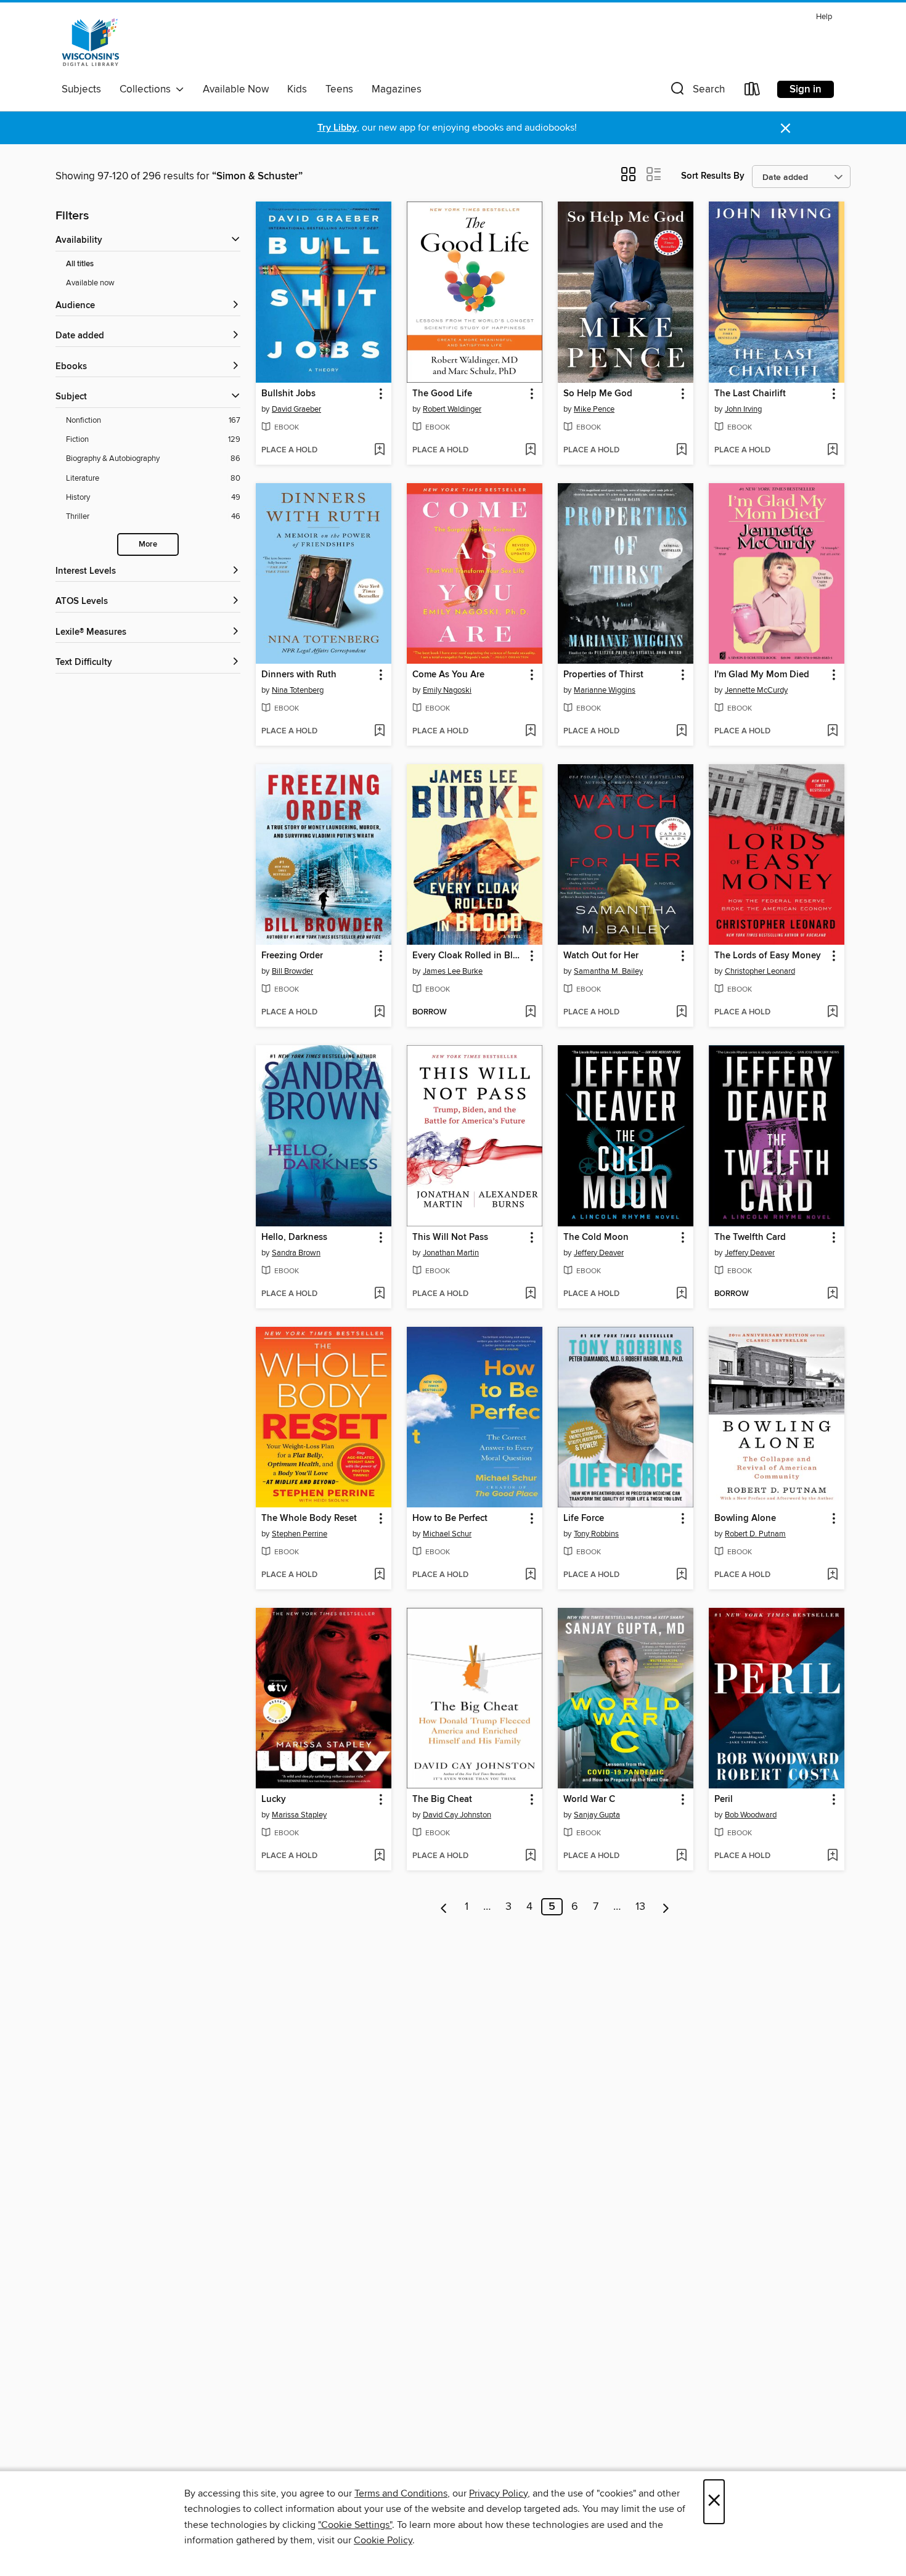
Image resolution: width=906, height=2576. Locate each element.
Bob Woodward (751, 1815)
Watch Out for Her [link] (601, 956)
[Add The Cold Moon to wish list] (681, 1294)
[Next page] (666, 1907)
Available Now (236, 89)
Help (824, 17)
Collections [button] (148, 89)
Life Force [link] (584, 1518)
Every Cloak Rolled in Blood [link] (469, 956)
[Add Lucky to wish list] (379, 1856)
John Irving (743, 409)
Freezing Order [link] (292, 956)
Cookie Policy (383, 2540)
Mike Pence (594, 409)
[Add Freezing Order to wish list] (379, 1013)
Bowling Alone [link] (745, 1518)
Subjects (81, 89)
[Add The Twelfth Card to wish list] (832, 1294)
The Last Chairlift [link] (750, 394)
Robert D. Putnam (755, 1534)
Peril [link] (724, 1800)
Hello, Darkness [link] (294, 1237)
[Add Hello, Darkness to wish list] (379, 1294)
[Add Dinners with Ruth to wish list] (379, 732)
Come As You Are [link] (448, 675)
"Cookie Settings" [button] (355, 2525)
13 (640, 1907)
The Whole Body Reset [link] (309, 1518)
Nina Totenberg (298, 690)
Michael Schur (447, 1534)
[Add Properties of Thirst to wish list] (681, 732)
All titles (80, 264)
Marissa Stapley (299, 1815)
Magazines (397, 89)
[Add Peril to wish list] (832, 1856)
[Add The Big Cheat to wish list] (530, 1856)
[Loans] (753, 92)
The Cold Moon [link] (596, 1237)
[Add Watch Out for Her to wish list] (681, 1013)
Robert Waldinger (452, 409)
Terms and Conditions (401, 2493)
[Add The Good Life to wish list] (530, 450)
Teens (339, 89)
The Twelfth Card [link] (750, 1237)
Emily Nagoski (447, 690)
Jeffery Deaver (599, 1253)
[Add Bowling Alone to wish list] (832, 1575)
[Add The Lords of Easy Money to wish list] (832, 1013)
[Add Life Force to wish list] (681, 1575)
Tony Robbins (596, 1534)
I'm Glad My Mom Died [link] (762, 675)
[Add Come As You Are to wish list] (530, 732)
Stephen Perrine (300, 1534)
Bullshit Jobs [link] (288, 394)
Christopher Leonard (760, 971)
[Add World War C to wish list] (681, 1856)
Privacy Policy (498, 2493)
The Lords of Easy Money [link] (768, 956)
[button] (696, 92)
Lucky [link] (274, 1800)
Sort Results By (713, 176)
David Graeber (296, 409)
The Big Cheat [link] (442, 1800)
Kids (297, 89)
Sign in (806, 89)
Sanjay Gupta (597, 1815)
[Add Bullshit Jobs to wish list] (379, 450)
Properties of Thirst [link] (603, 675)
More (148, 544)
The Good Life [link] (442, 394)
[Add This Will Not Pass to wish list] (530, 1294)
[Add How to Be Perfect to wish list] (530, 1575)
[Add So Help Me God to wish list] (681, 450)
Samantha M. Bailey (608, 971)
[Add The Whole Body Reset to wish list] (379, 1575)
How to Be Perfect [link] (450, 1518)
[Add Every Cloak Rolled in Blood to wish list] (530, 1013)
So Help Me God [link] (598, 394)
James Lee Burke (453, 971)
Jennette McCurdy (756, 690)
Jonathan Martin (451, 1253)
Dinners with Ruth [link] (299, 675)
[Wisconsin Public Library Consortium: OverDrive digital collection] (91, 43)
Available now (90, 283)
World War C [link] (589, 1800)
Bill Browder (292, 971)
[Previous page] (444, 1907)
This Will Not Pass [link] (450, 1237)
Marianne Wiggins (605, 690)
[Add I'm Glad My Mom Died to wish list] (832, 732)
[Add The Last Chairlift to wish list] (832, 450)
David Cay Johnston (457, 1815)
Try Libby (337, 128)
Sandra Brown (296, 1253)
